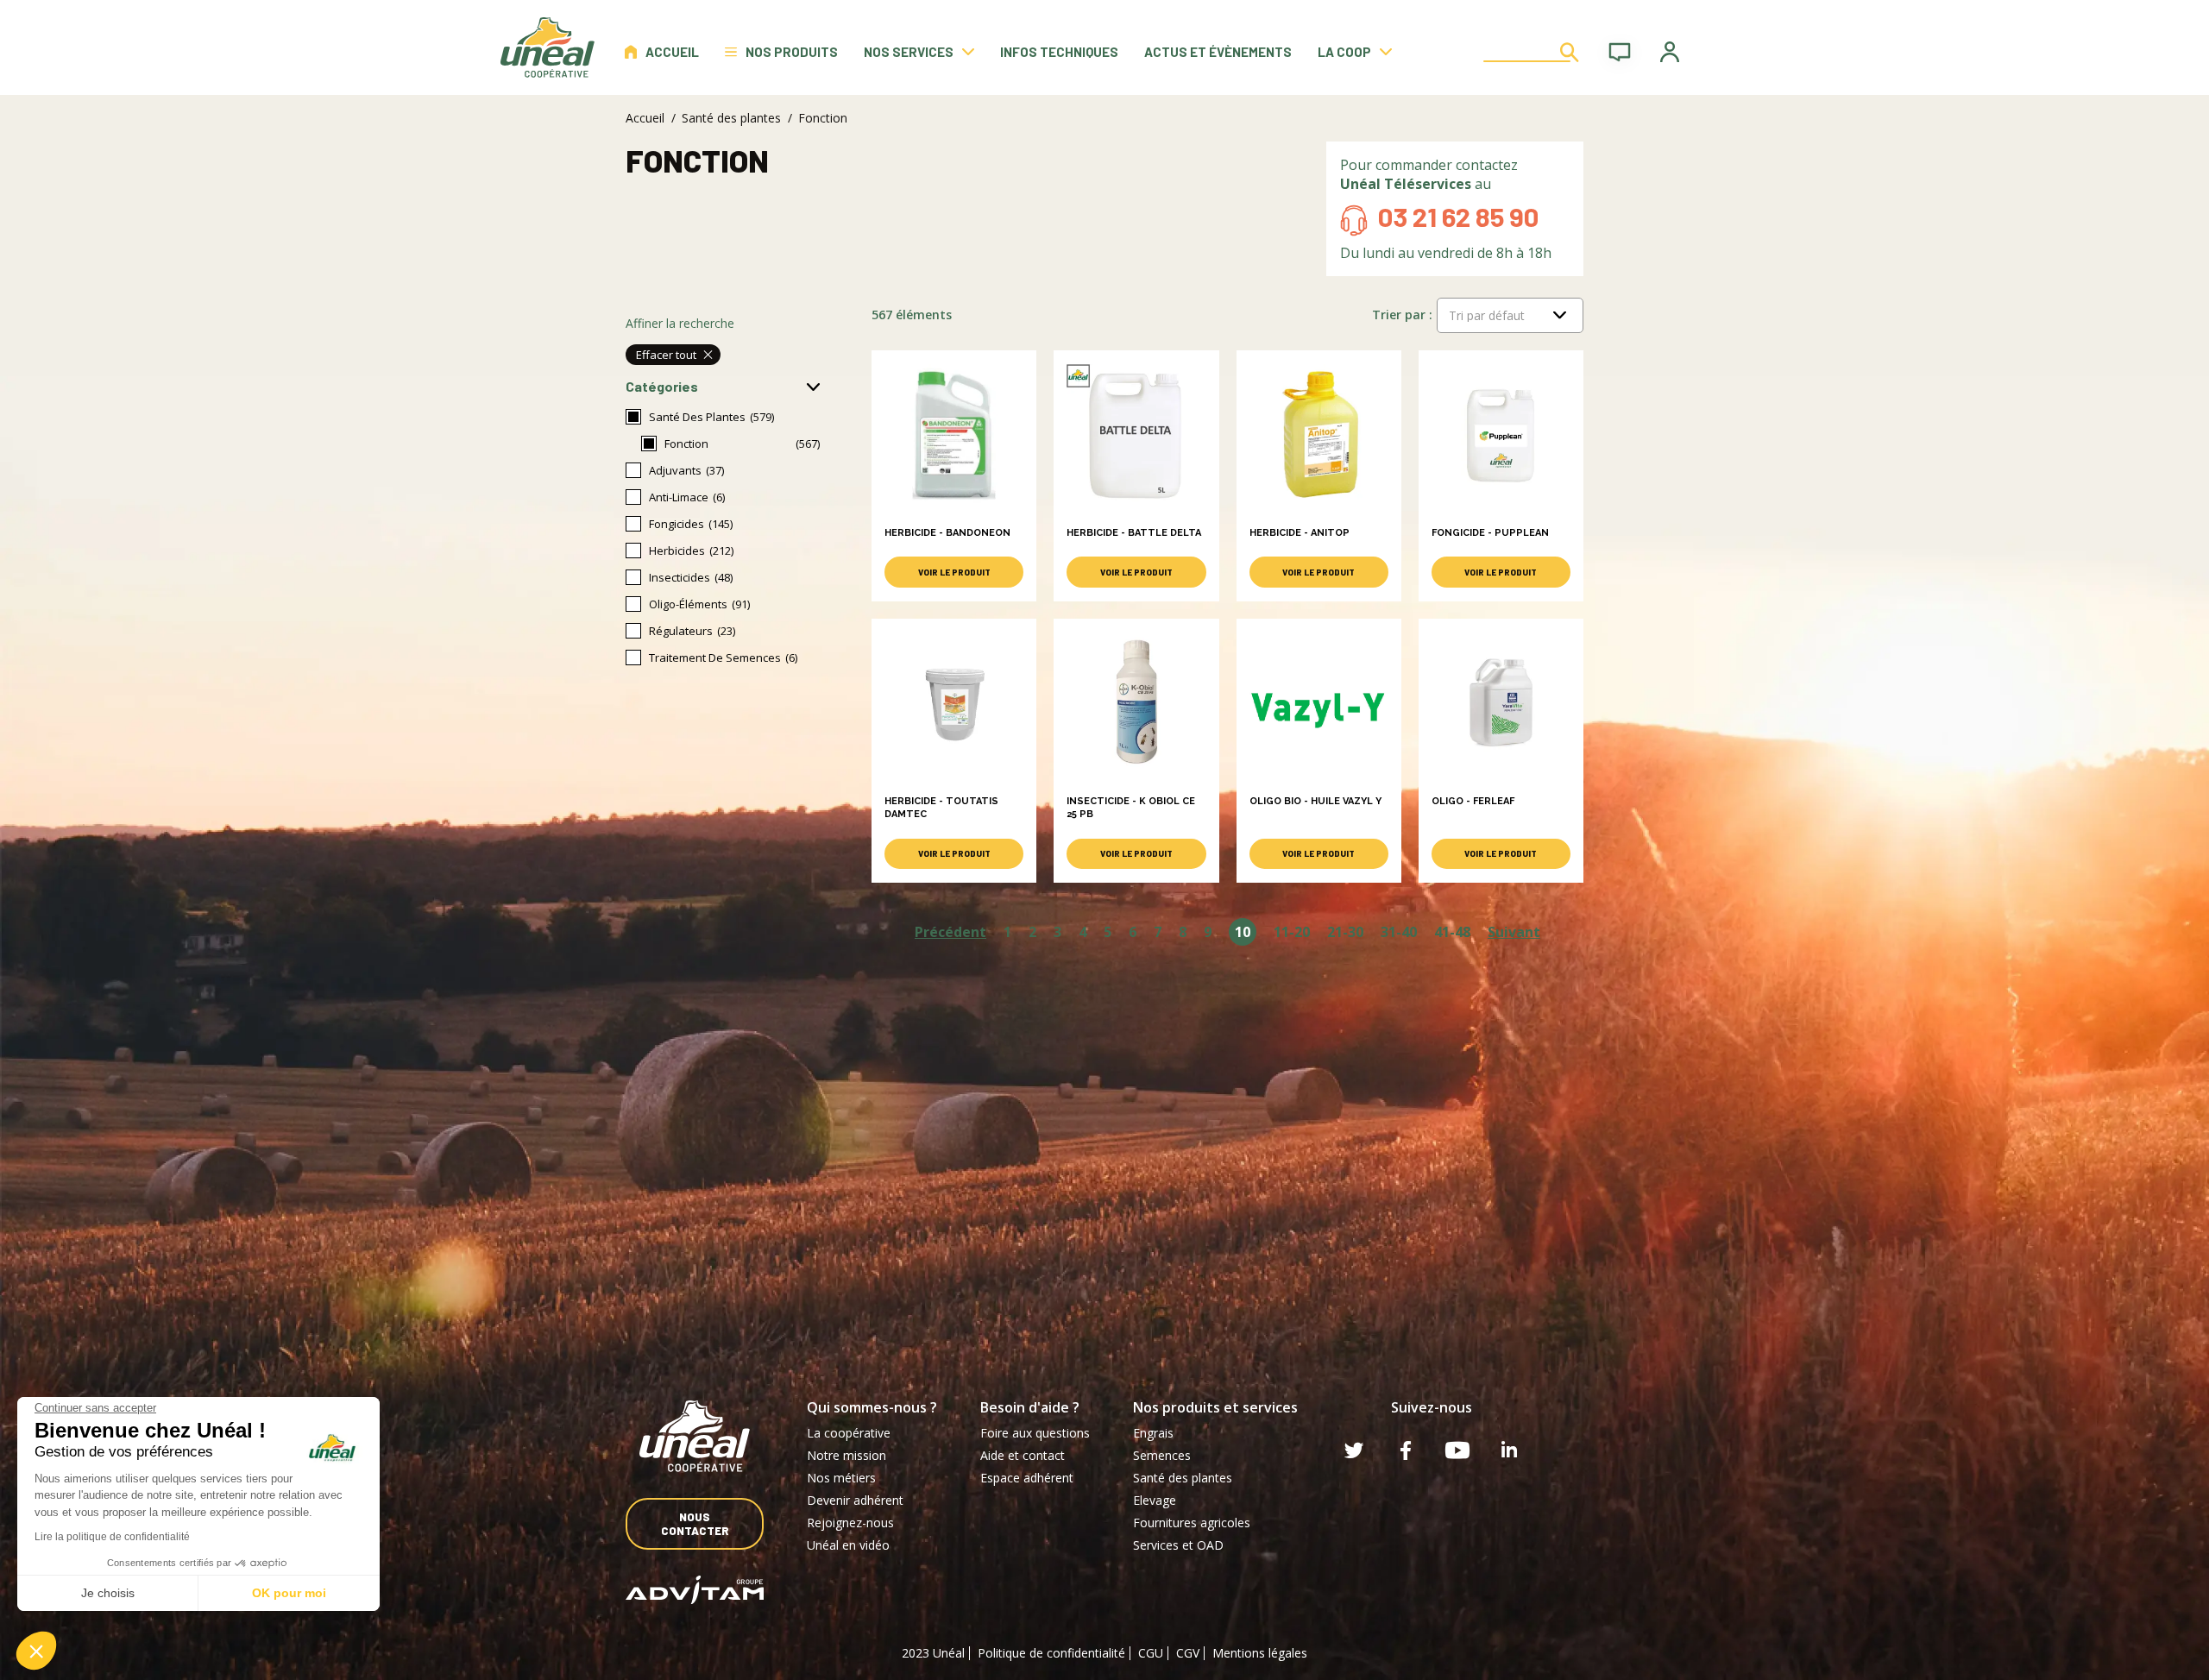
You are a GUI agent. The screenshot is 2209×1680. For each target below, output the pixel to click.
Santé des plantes (731, 118)
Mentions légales (1260, 1653)
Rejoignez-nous (850, 1523)
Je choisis (108, 1593)
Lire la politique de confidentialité (112, 1537)
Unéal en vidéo (848, 1545)
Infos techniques (1059, 52)
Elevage (1155, 1500)
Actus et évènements (1218, 52)
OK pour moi (289, 1593)
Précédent (950, 932)
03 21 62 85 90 (1458, 216)
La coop (1344, 52)
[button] (36, 1651)
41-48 (1452, 932)
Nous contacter (695, 1524)
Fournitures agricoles (1192, 1523)
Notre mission (846, 1455)
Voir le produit (954, 572)
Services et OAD (1178, 1545)
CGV (1188, 1653)
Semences (1162, 1455)
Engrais (1153, 1433)
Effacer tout (666, 355)
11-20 (1292, 932)
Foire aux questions (1035, 1433)
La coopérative (849, 1433)
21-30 (1345, 932)
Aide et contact (1023, 1455)
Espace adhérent (1027, 1478)
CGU (1151, 1653)
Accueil (672, 52)
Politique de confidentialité (1051, 1653)
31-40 (1399, 932)
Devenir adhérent (855, 1500)
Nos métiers (841, 1478)
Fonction (686, 444)
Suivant (1514, 932)
